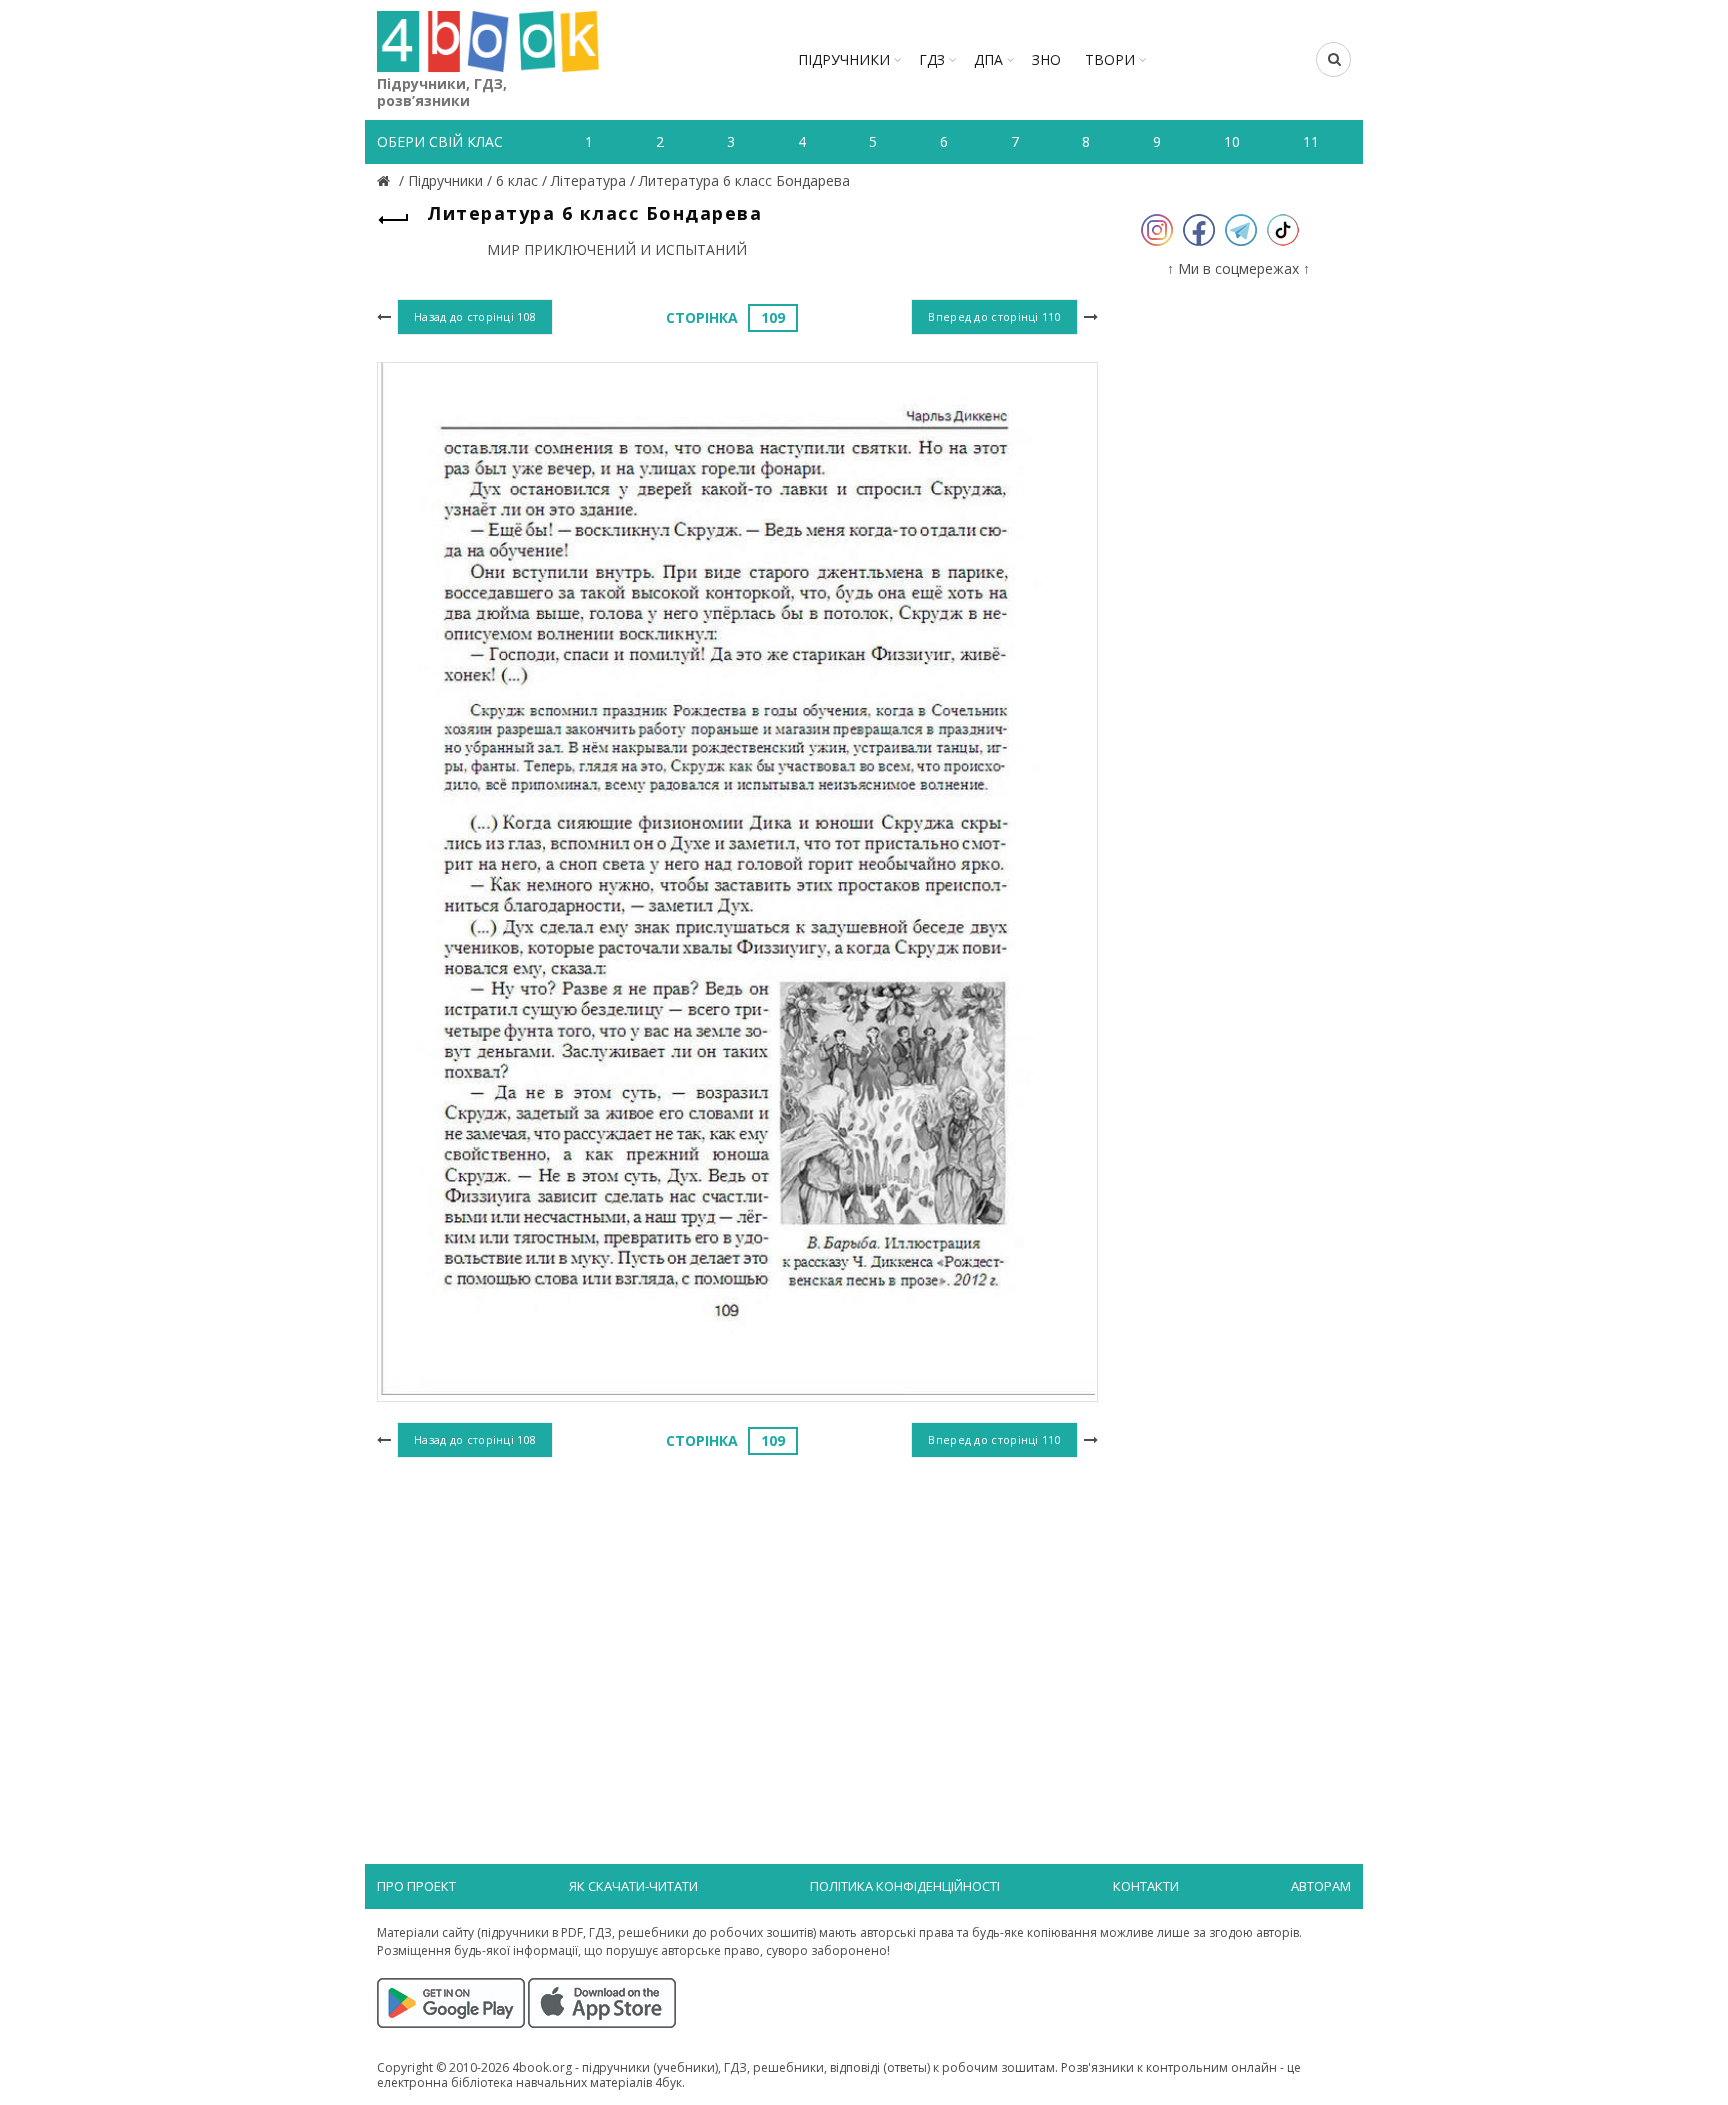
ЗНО (1046, 59)
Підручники (844, 59)
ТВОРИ (1110, 59)
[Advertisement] (737, 1627)
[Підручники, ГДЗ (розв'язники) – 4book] (386, 180)
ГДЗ (932, 59)
